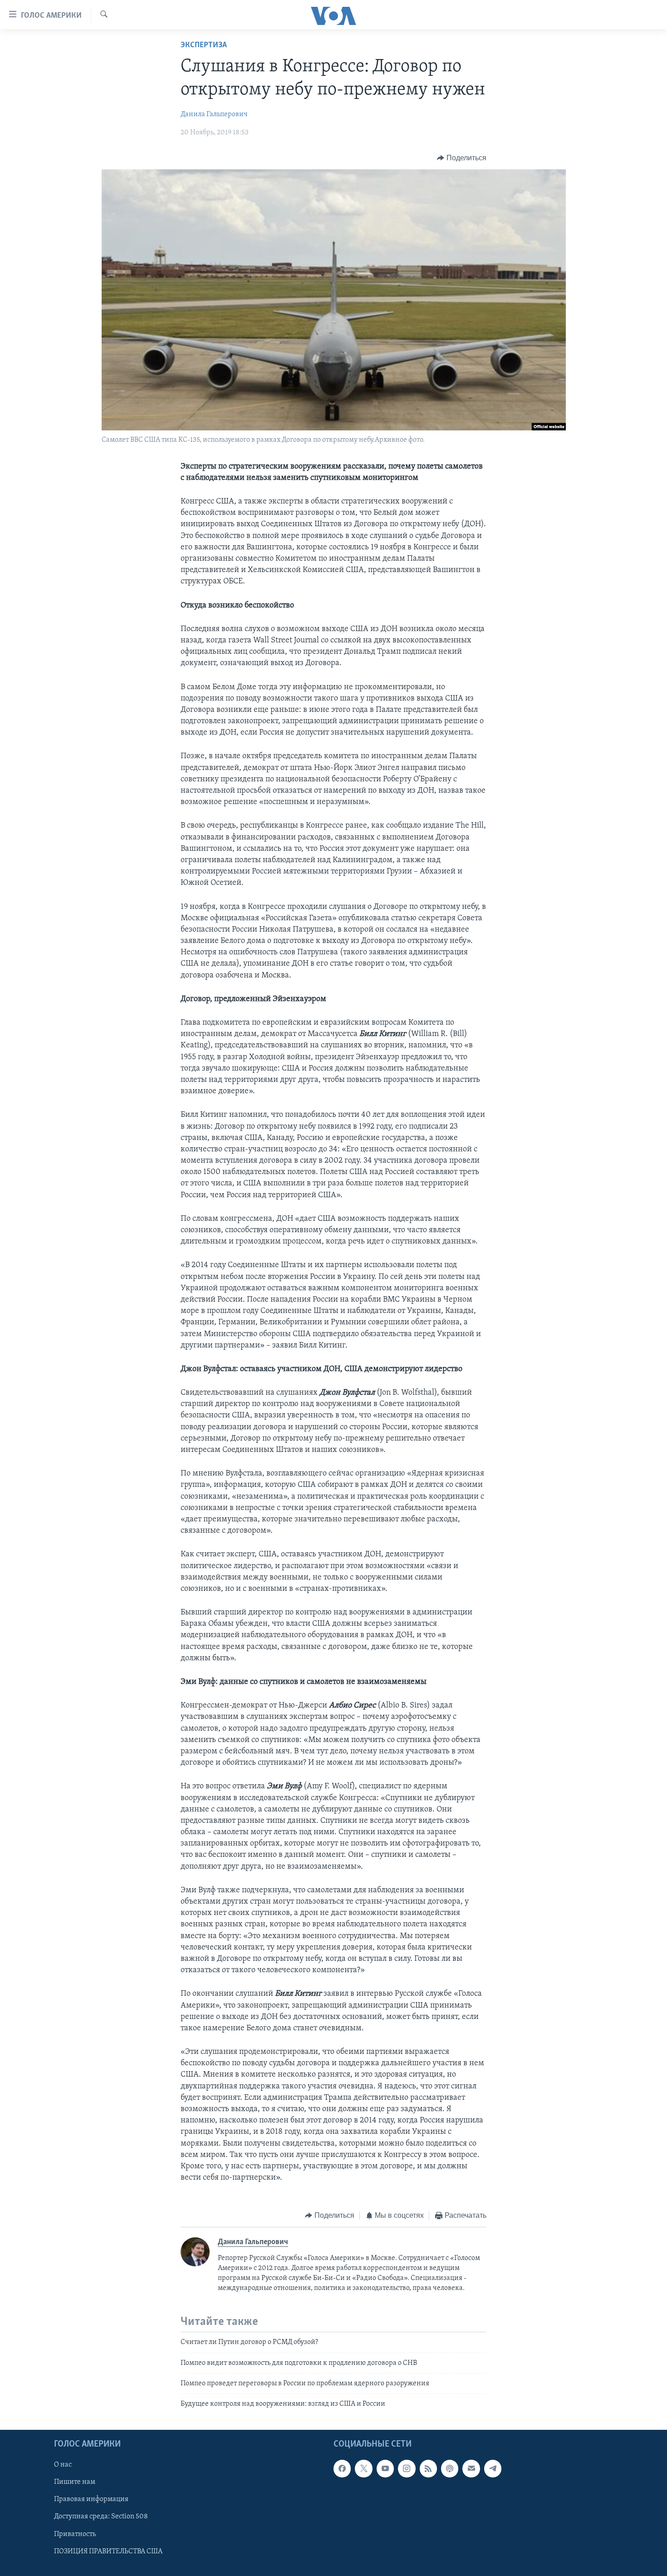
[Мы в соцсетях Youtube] (385, 2468)
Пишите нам (75, 2482)
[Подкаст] (450, 2468)
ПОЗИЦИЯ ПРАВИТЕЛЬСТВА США (108, 2551)
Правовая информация (91, 2499)
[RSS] (428, 2468)
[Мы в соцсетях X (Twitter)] (363, 2468)
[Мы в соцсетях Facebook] (342, 2468)
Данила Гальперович (214, 114)
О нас (63, 2465)
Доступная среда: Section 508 (101, 2517)
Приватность (75, 2534)
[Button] (462, 158)
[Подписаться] (471, 2468)
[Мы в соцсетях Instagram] (407, 2468)
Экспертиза (204, 45)
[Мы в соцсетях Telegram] (493, 2468)
